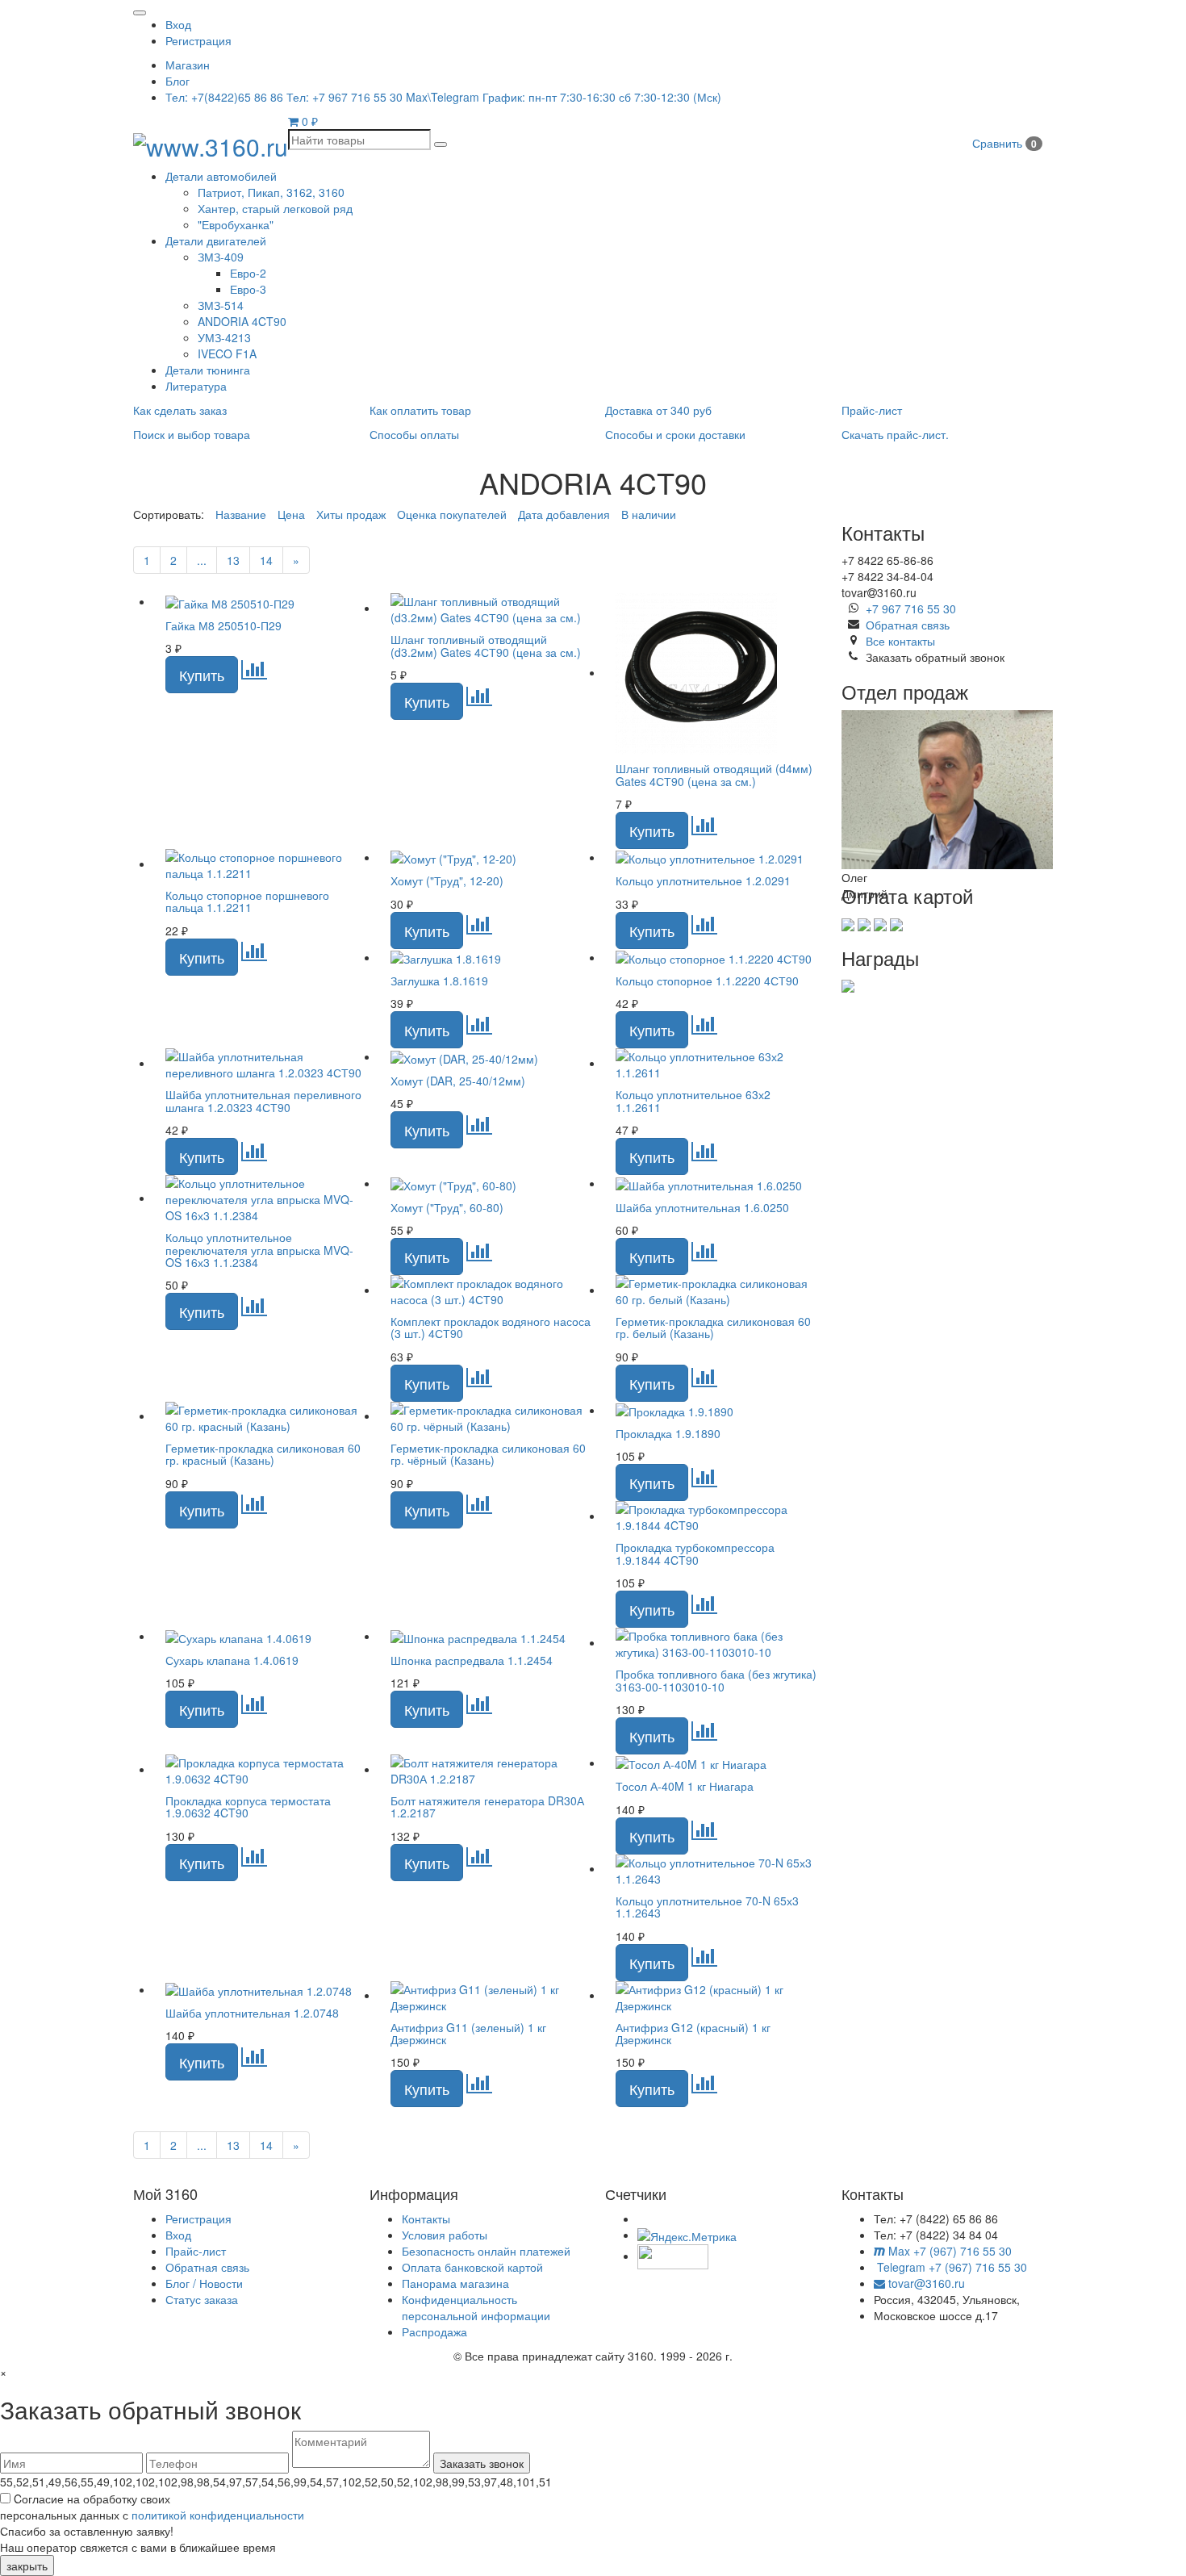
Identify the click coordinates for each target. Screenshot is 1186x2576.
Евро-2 (248, 273)
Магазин (188, 65)
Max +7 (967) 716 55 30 (948, 2251)
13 (233, 560)
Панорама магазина (455, 2283)
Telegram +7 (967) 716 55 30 (950, 2267)
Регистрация (198, 40)
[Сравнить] (254, 673)
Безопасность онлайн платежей (486, 2251)
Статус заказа (202, 2299)
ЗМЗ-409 (221, 257)
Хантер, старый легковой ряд (275, 208)
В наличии (649, 514)
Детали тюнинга (208, 370)
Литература (196, 386)
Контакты (426, 2218)
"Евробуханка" (236, 224)
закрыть (27, 2566)
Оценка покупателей (452, 514)
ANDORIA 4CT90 (242, 321)
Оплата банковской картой (472, 2267)
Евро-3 (248, 289)
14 (266, 560)
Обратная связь (908, 625)
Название (241, 514)
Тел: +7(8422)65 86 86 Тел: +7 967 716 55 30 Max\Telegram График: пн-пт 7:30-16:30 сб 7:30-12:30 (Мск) (443, 97)
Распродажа (434, 2331)
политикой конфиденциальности (218, 2515)
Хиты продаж (351, 514)
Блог (177, 81)
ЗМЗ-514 (221, 305)
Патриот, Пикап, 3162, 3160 (271, 192)
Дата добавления (564, 514)
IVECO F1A (227, 353)
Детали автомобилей (221, 176)
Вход (178, 24)
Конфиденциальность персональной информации (476, 2307)
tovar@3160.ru (925, 2283)
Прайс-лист (196, 2251)
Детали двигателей (216, 240)
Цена (291, 514)
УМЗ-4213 (224, 337)
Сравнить (1004, 143)
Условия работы (445, 2235)
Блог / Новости (204, 2283)
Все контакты (900, 641)
